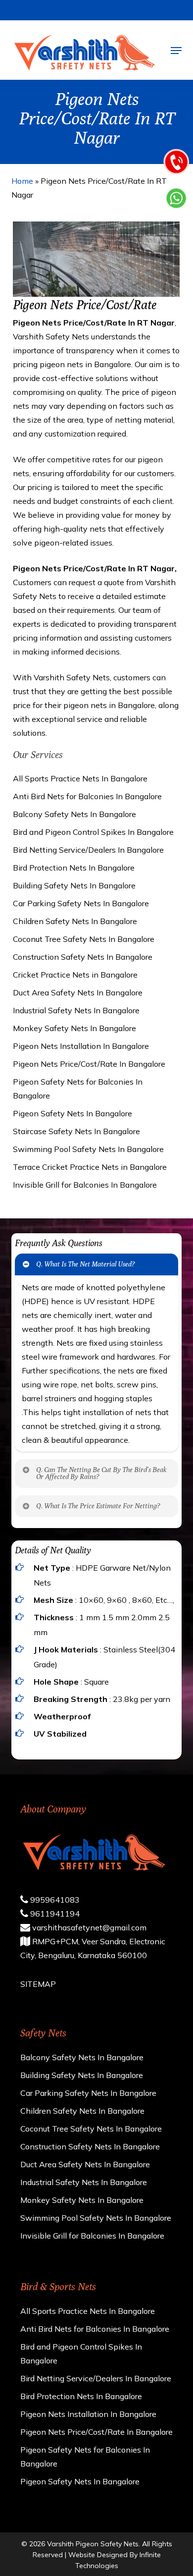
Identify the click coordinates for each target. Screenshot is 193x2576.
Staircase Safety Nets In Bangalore (76, 1131)
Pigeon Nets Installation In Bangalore (81, 1046)
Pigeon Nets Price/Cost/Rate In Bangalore (89, 1064)
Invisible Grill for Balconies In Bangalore (85, 1185)
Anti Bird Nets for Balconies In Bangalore (87, 796)
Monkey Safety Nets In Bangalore (74, 1028)
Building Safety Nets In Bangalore (74, 885)
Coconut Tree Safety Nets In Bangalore (84, 939)
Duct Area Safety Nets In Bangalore (78, 992)
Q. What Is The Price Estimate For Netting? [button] (98, 1506)
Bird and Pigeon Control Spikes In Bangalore (93, 832)
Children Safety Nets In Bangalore (75, 921)
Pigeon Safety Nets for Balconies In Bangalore (78, 1089)
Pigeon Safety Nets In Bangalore (72, 1113)
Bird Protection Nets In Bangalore (74, 868)
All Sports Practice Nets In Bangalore (80, 778)
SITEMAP (38, 1984)
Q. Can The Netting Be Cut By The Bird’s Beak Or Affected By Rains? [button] (101, 1473)
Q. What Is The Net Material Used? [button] (85, 1264)
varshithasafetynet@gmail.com (88, 1927)
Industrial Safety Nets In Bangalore (76, 1010)
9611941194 (54, 1914)
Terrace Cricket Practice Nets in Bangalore (90, 1167)
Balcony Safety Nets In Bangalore (74, 814)
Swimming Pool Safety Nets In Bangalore (88, 1149)
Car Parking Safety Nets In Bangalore (81, 903)
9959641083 (54, 1900)
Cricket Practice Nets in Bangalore (75, 975)
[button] (176, 51)
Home (22, 181)
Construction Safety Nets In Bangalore (83, 957)
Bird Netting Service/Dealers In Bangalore (88, 850)
